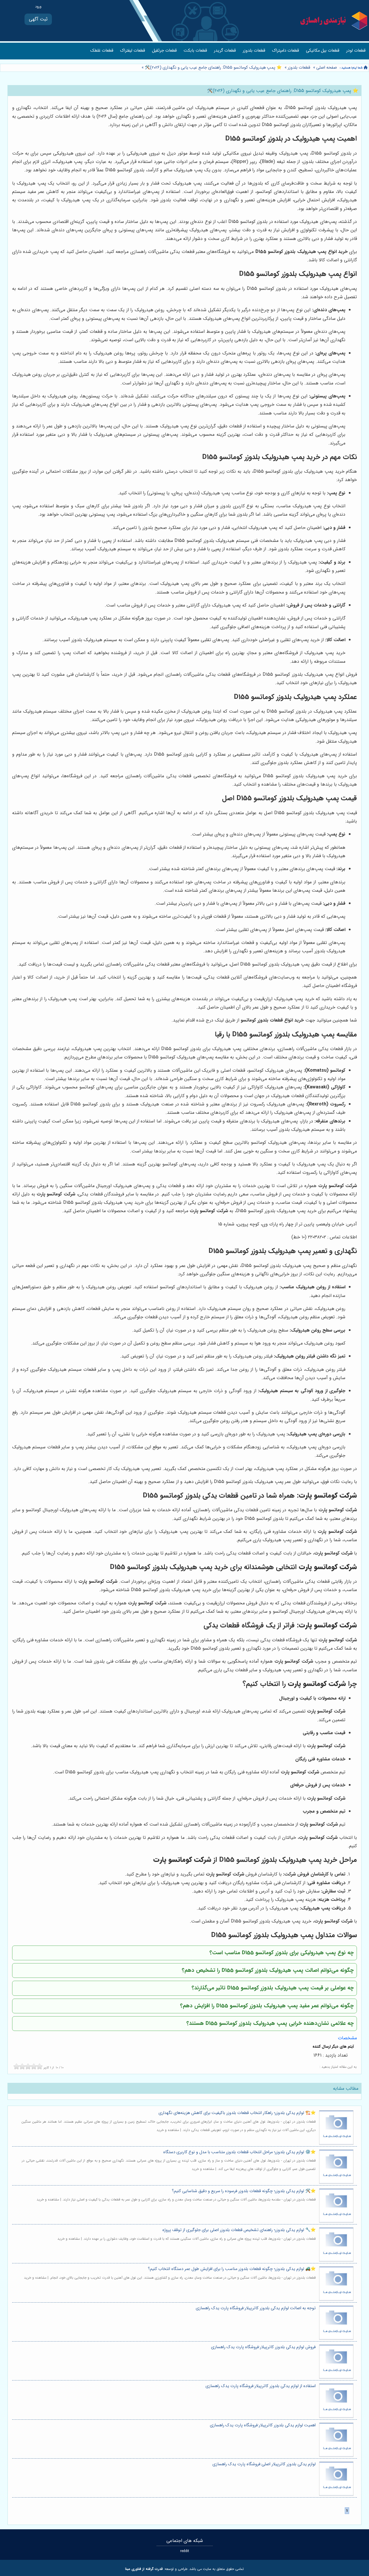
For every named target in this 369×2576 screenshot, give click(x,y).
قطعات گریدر (225, 51)
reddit (185, 2551)
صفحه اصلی (327, 68)
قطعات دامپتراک (286, 51)
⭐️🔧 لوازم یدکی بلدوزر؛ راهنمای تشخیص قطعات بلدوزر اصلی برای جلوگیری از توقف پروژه (239, 2230)
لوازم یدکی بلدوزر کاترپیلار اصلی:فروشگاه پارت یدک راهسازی (264, 2464)
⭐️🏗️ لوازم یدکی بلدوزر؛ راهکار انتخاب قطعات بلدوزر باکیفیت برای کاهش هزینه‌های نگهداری (237, 2113)
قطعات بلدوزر (254, 51)
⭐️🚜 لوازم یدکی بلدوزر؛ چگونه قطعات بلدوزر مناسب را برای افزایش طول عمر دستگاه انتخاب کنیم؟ (232, 2269)
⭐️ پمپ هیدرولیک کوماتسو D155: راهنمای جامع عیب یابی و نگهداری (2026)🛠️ (213, 68)
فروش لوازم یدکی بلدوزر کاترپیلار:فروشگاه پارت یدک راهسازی (263, 2347)
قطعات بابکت (195, 51)
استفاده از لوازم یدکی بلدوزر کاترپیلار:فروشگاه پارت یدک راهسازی (261, 2386)
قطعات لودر (356, 51)
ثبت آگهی (38, 19)
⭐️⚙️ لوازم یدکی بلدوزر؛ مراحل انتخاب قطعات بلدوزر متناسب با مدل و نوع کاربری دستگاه (239, 2152)
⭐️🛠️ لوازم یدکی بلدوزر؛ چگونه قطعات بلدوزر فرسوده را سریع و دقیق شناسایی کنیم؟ (244, 2191)
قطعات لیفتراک (133, 51)
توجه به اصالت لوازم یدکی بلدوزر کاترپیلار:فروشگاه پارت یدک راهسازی (256, 2308)
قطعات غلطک (102, 51)
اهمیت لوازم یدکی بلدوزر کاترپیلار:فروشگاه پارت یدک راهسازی (263, 2425)
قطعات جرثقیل (164, 51)
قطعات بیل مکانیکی (323, 51)
